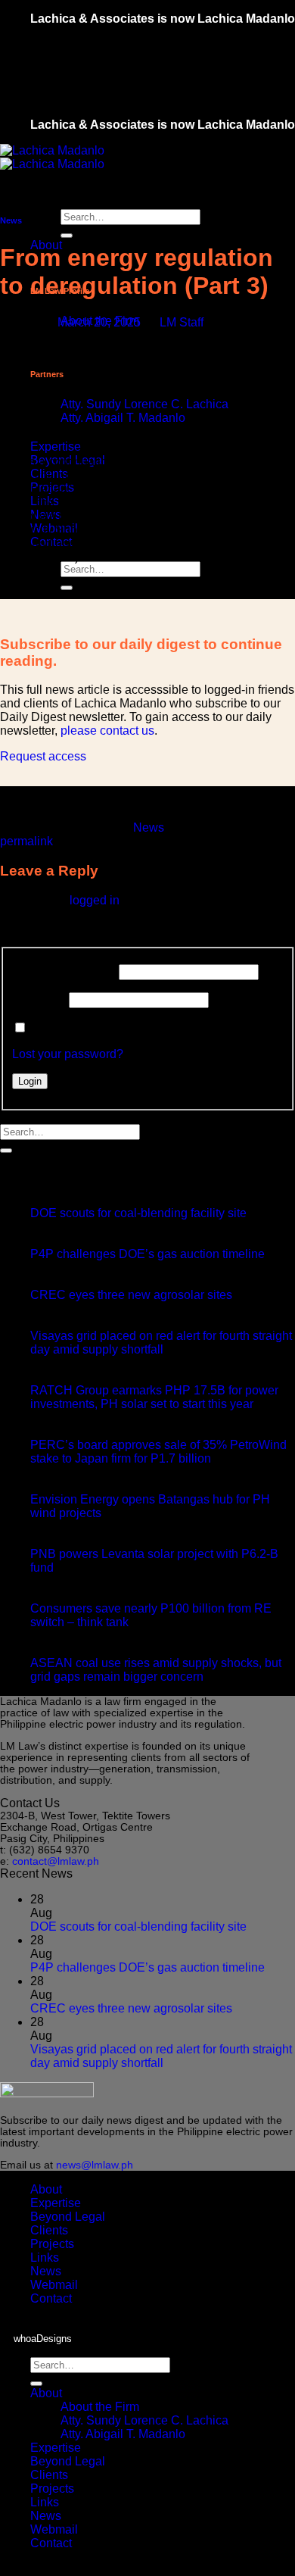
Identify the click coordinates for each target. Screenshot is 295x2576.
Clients (49, 2230)
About (46, 2189)
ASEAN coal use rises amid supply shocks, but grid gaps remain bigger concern (156, 1670)
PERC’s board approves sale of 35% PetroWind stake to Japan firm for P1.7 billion (158, 1452)
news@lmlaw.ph (95, 2165)
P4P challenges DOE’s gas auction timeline (147, 1254)
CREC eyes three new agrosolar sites (131, 1295)
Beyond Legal (68, 2217)
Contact (51, 2298)
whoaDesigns (43, 2339)
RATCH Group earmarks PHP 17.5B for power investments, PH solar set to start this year (154, 1397)
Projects (52, 2244)
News (11, 220)
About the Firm (100, 2407)
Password (39, 999)
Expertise (56, 447)
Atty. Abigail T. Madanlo (123, 418)
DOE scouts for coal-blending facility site (138, 1213)
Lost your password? (68, 1054)
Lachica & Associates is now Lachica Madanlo (163, 19)
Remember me (70, 1028)
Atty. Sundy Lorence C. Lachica (144, 404)
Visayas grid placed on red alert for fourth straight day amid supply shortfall (161, 1343)
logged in (95, 900)
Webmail (54, 2285)
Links (45, 2258)
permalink (26, 841)
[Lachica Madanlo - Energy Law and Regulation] (52, 157)
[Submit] (67, 236)
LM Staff (182, 322)
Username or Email (64, 971)
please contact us (107, 731)
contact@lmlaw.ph (56, 1861)
